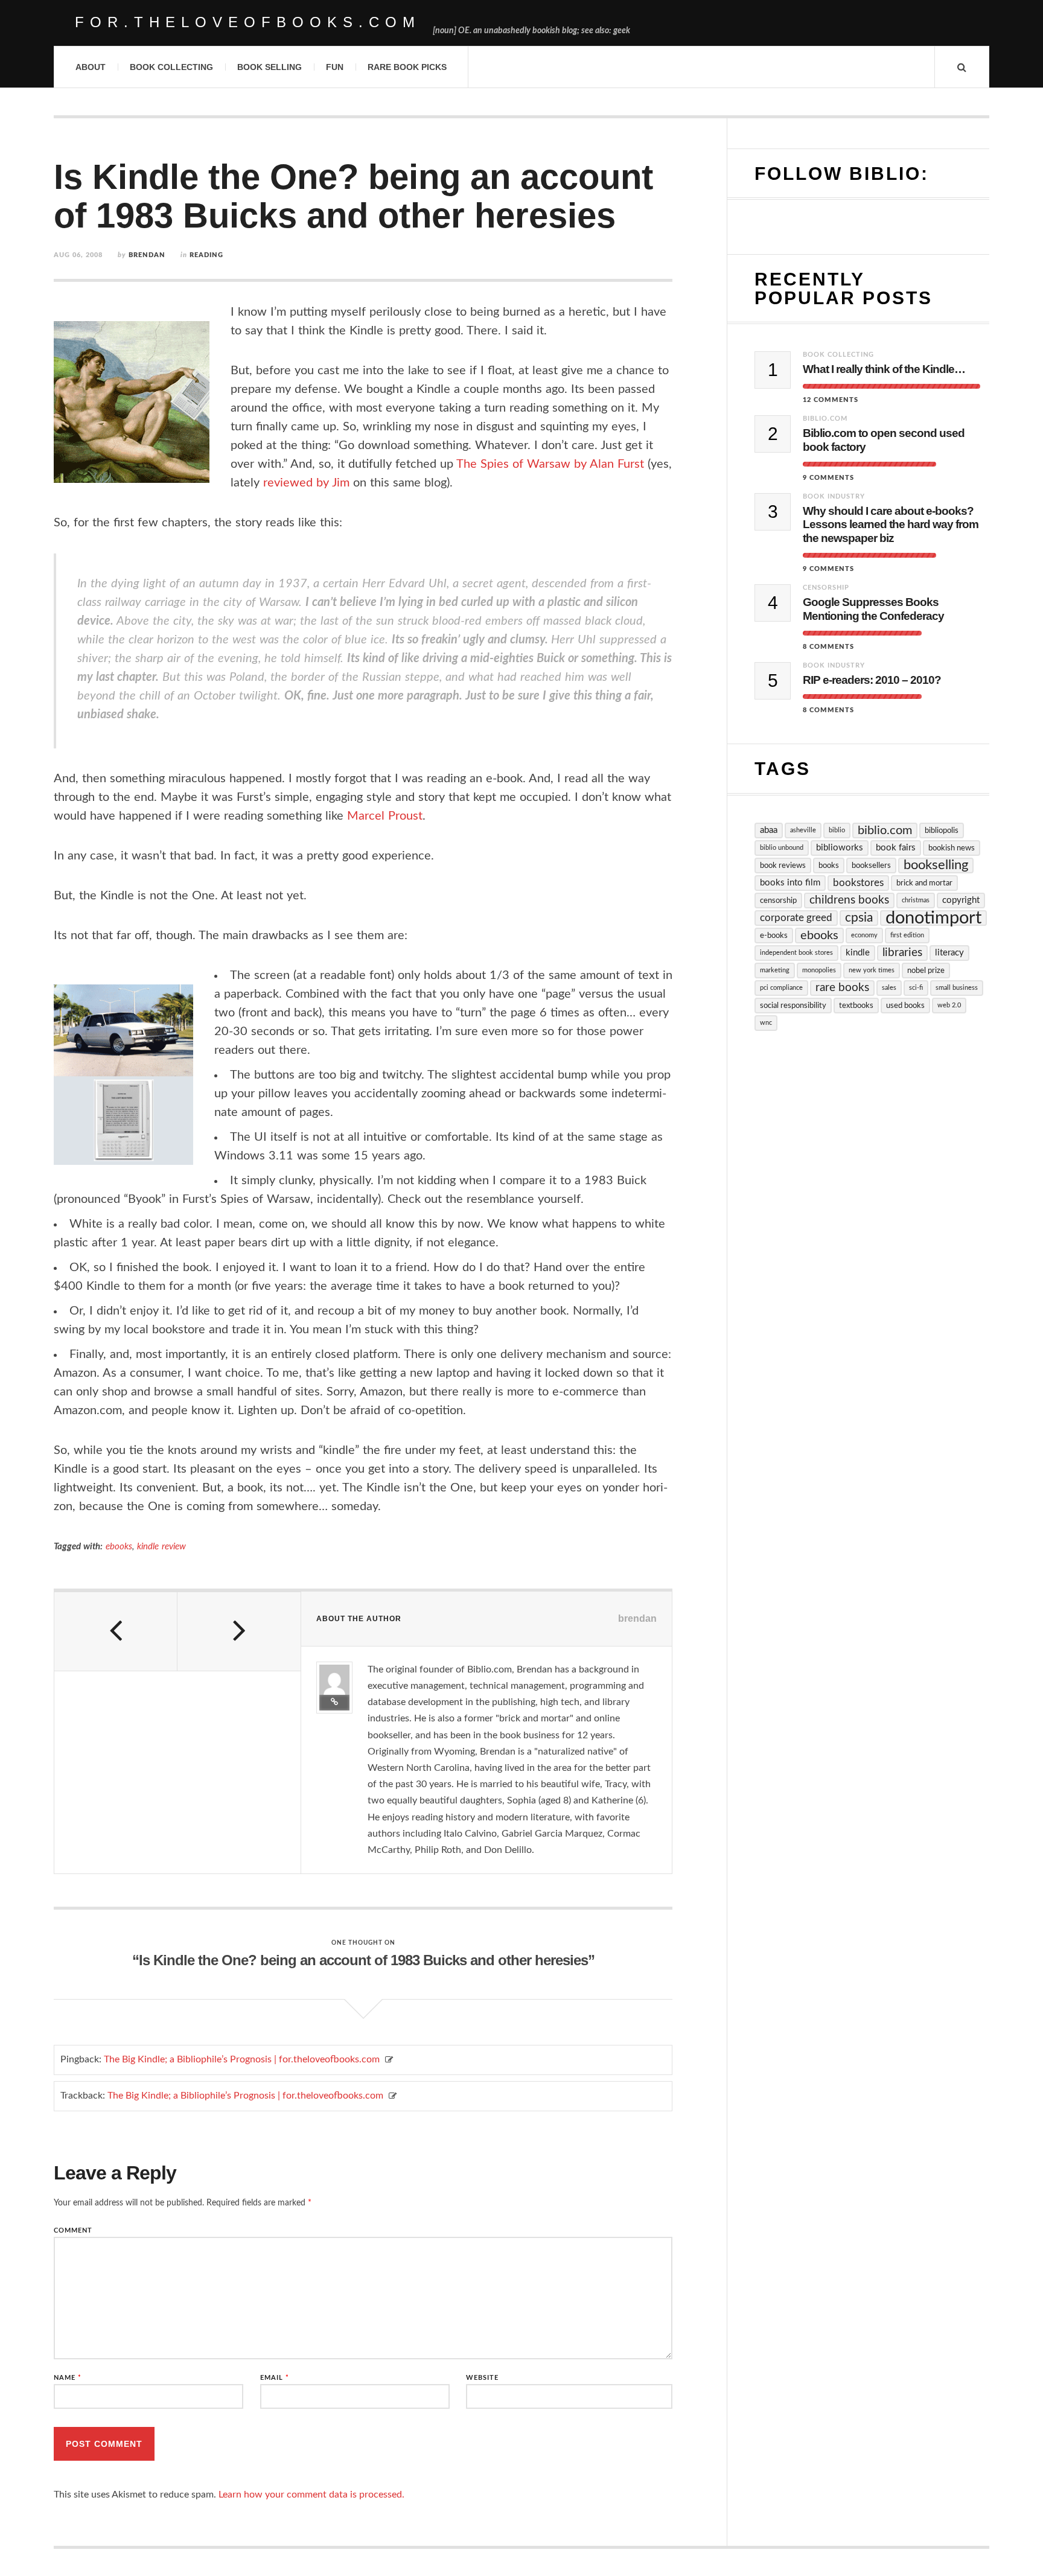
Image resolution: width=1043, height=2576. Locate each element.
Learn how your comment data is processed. (311, 2495)
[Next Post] (239, 1631)
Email (275, 2378)
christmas (916, 900)
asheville (803, 830)
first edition (907, 935)
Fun (335, 67)
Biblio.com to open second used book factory (884, 440)
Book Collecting (171, 67)
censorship (778, 901)
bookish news (952, 848)
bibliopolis (942, 831)
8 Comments (828, 647)
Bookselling (936, 865)
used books (905, 1006)
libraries (902, 953)
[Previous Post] (116, 1631)
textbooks (856, 1006)
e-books (774, 936)
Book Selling (270, 67)
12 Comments (831, 400)
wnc (766, 1023)
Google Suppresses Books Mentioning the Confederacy (873, 609)
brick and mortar (924, 883)
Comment (73, 2230)
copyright (961, 900)
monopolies (819, 970)
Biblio (837, 830)
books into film (790, 883)
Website (482, 2378)
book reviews (783, 866)
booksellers (871, 866)
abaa (769, 830)
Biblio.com (825, 419)
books (829, 866)
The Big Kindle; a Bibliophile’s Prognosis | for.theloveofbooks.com (242, 2059)
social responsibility (793, 1006)
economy (864, 935)
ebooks (119, 1547)
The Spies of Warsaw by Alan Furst (550, 464)
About (91, 67)
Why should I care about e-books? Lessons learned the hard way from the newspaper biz (891, 525)
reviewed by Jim (306, 483)
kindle (858, 953)
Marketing (775, 970)
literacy (949, 953)
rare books (842, 988)
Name (68, 2378)
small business (957, 988)
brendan (147, 255)
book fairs (896, 848)
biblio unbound (782, 848)
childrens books (849, 900)
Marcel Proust (385, 816)
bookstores (858, 883)
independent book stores (796, 953)
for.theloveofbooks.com (248, 22)
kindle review (161, 1547)
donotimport (933, 918)
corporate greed (796, 918)
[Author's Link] (334, 1703)
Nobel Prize (926, 971)
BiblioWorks (840, 848)
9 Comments (828, 478)
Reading (206, 255)
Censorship (826, 588)
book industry (834, 496)
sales (889, 988)
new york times (872, 970)
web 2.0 (949, 1005)
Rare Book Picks (407, 67)
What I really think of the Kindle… (884, 369)
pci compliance (781, 988)
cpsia (859, 918)
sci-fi (916, 988)
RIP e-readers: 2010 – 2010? (872, 680)
